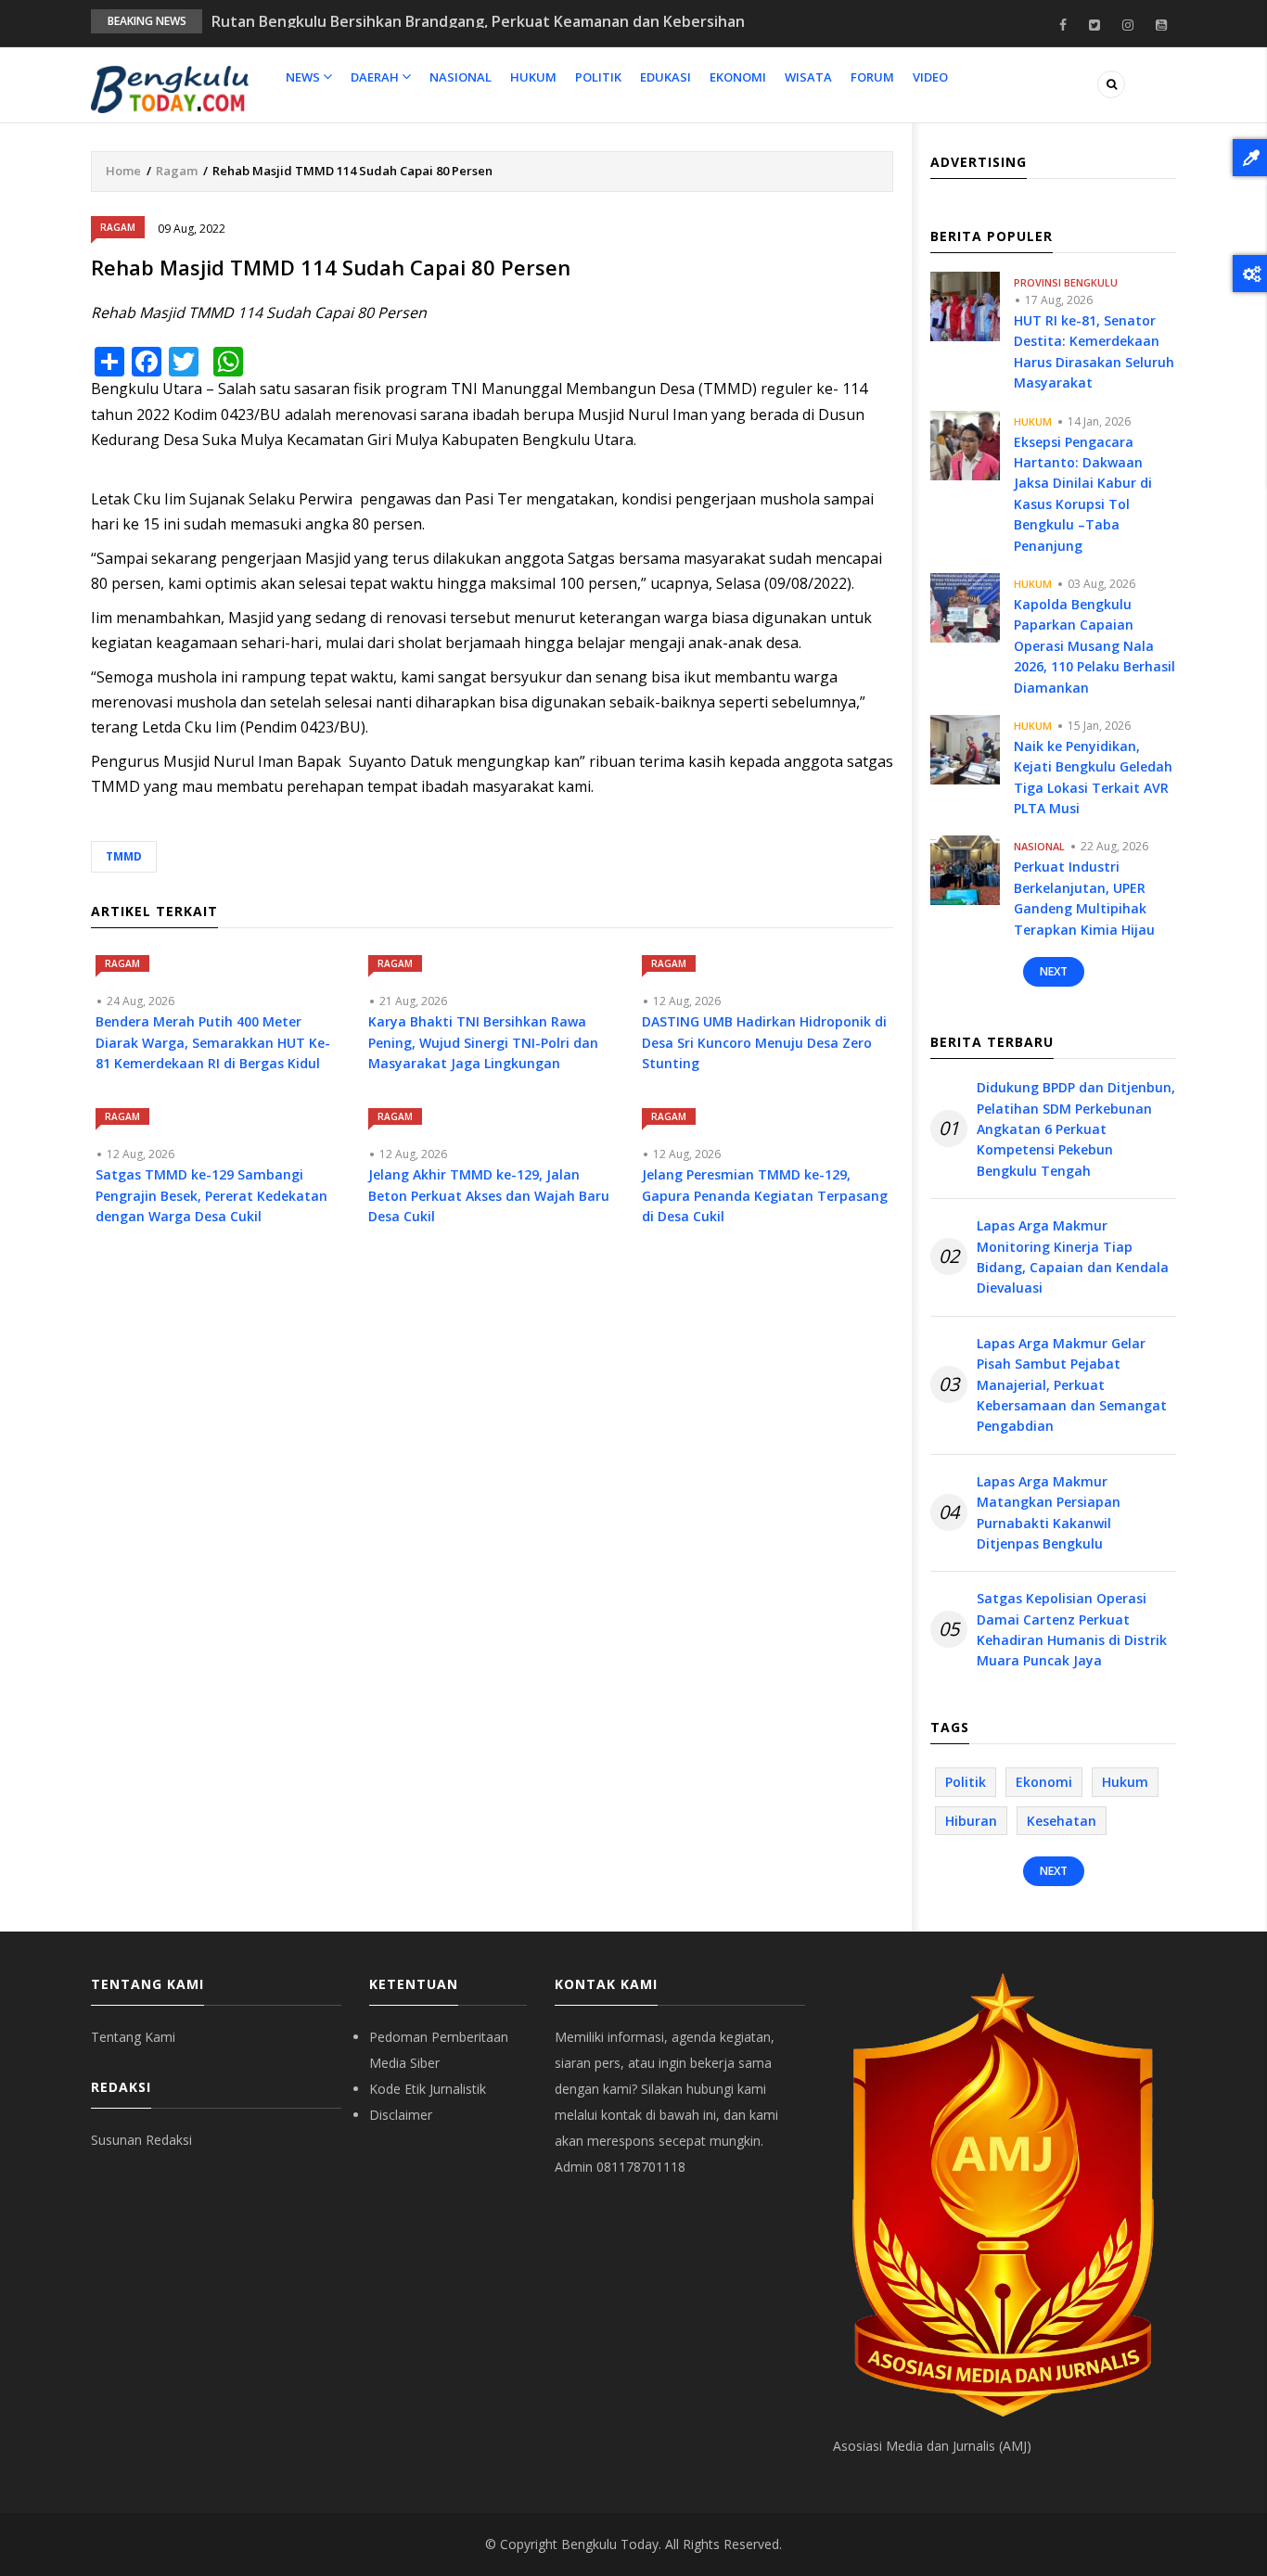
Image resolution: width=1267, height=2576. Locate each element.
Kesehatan (1062, 1821)
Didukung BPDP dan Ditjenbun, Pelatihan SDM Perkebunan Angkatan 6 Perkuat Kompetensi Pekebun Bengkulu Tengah (1076, 1129)
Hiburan (971, 1821)
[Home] (170, 88)
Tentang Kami (133, 2037)
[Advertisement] (492, 1411)
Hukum (533, 77)
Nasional (461, 77)
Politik (598, 77)
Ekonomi (738, 77)
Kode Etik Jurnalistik (428, 2089)
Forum (872, 77)
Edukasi (665, 77)
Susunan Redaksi (141, 2140)
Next (1054, 971)
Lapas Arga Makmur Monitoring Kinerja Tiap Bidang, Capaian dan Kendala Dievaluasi (1073, 1256)
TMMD (124, 856)
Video (930, 77)
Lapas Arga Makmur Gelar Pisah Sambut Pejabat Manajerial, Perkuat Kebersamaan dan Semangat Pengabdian (1072, 1385)
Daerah (376, 77)
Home (123, 171)
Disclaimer (401, 2115)
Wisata (808, 77)
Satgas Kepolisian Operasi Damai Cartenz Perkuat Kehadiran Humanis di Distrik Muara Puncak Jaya (1072, 1629)
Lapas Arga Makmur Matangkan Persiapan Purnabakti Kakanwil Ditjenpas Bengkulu (1049, 1512)
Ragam (177, 171)
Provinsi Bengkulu (1066, 282)
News (304, 77)
